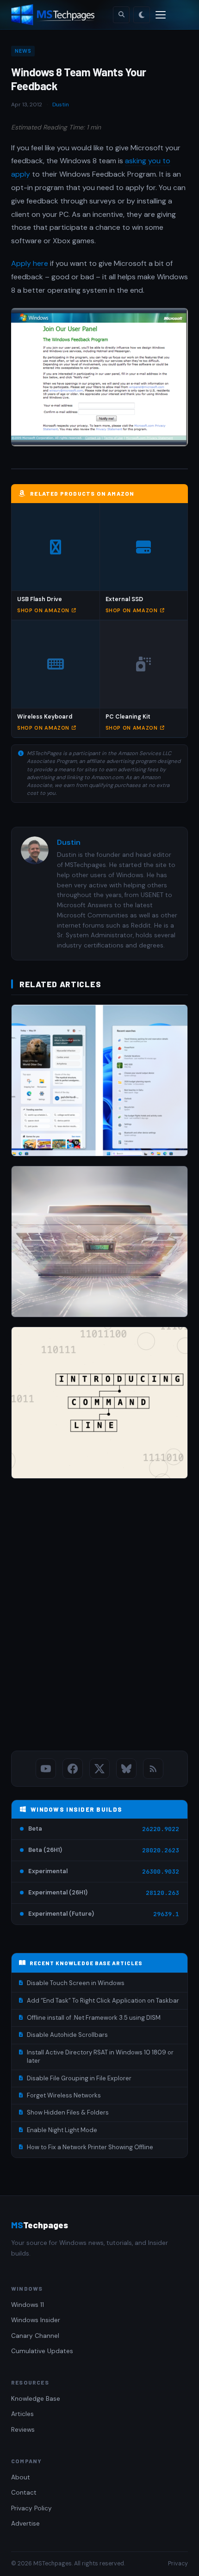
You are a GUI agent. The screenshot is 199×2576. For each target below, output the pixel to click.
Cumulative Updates (42, 2351)
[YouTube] (46, 1769)
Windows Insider (36, 2320)
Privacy (178, 2564)
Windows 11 (28, 2305)
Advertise (25, 2524)
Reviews (23, 2430)
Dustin (61, 105)
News (23, 51)
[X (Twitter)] (99, 1769)
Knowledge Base (36, 2399)
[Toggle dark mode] (142, 15)
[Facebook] (73, 1769)
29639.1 (166, 1914)
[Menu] (161, 15)
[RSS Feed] (153, 1769)
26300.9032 (161, 1872)
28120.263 (162, 1893)
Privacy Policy (31, 2508)
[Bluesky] (126, 1769)
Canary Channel (35, 2336)
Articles (22, 2414)
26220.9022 (161, 1829)
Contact (24, 2493)
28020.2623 (161, 1850)
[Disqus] (99, 1617)
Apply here (30, 263)
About (21, 2477)
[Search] (121, 15)
